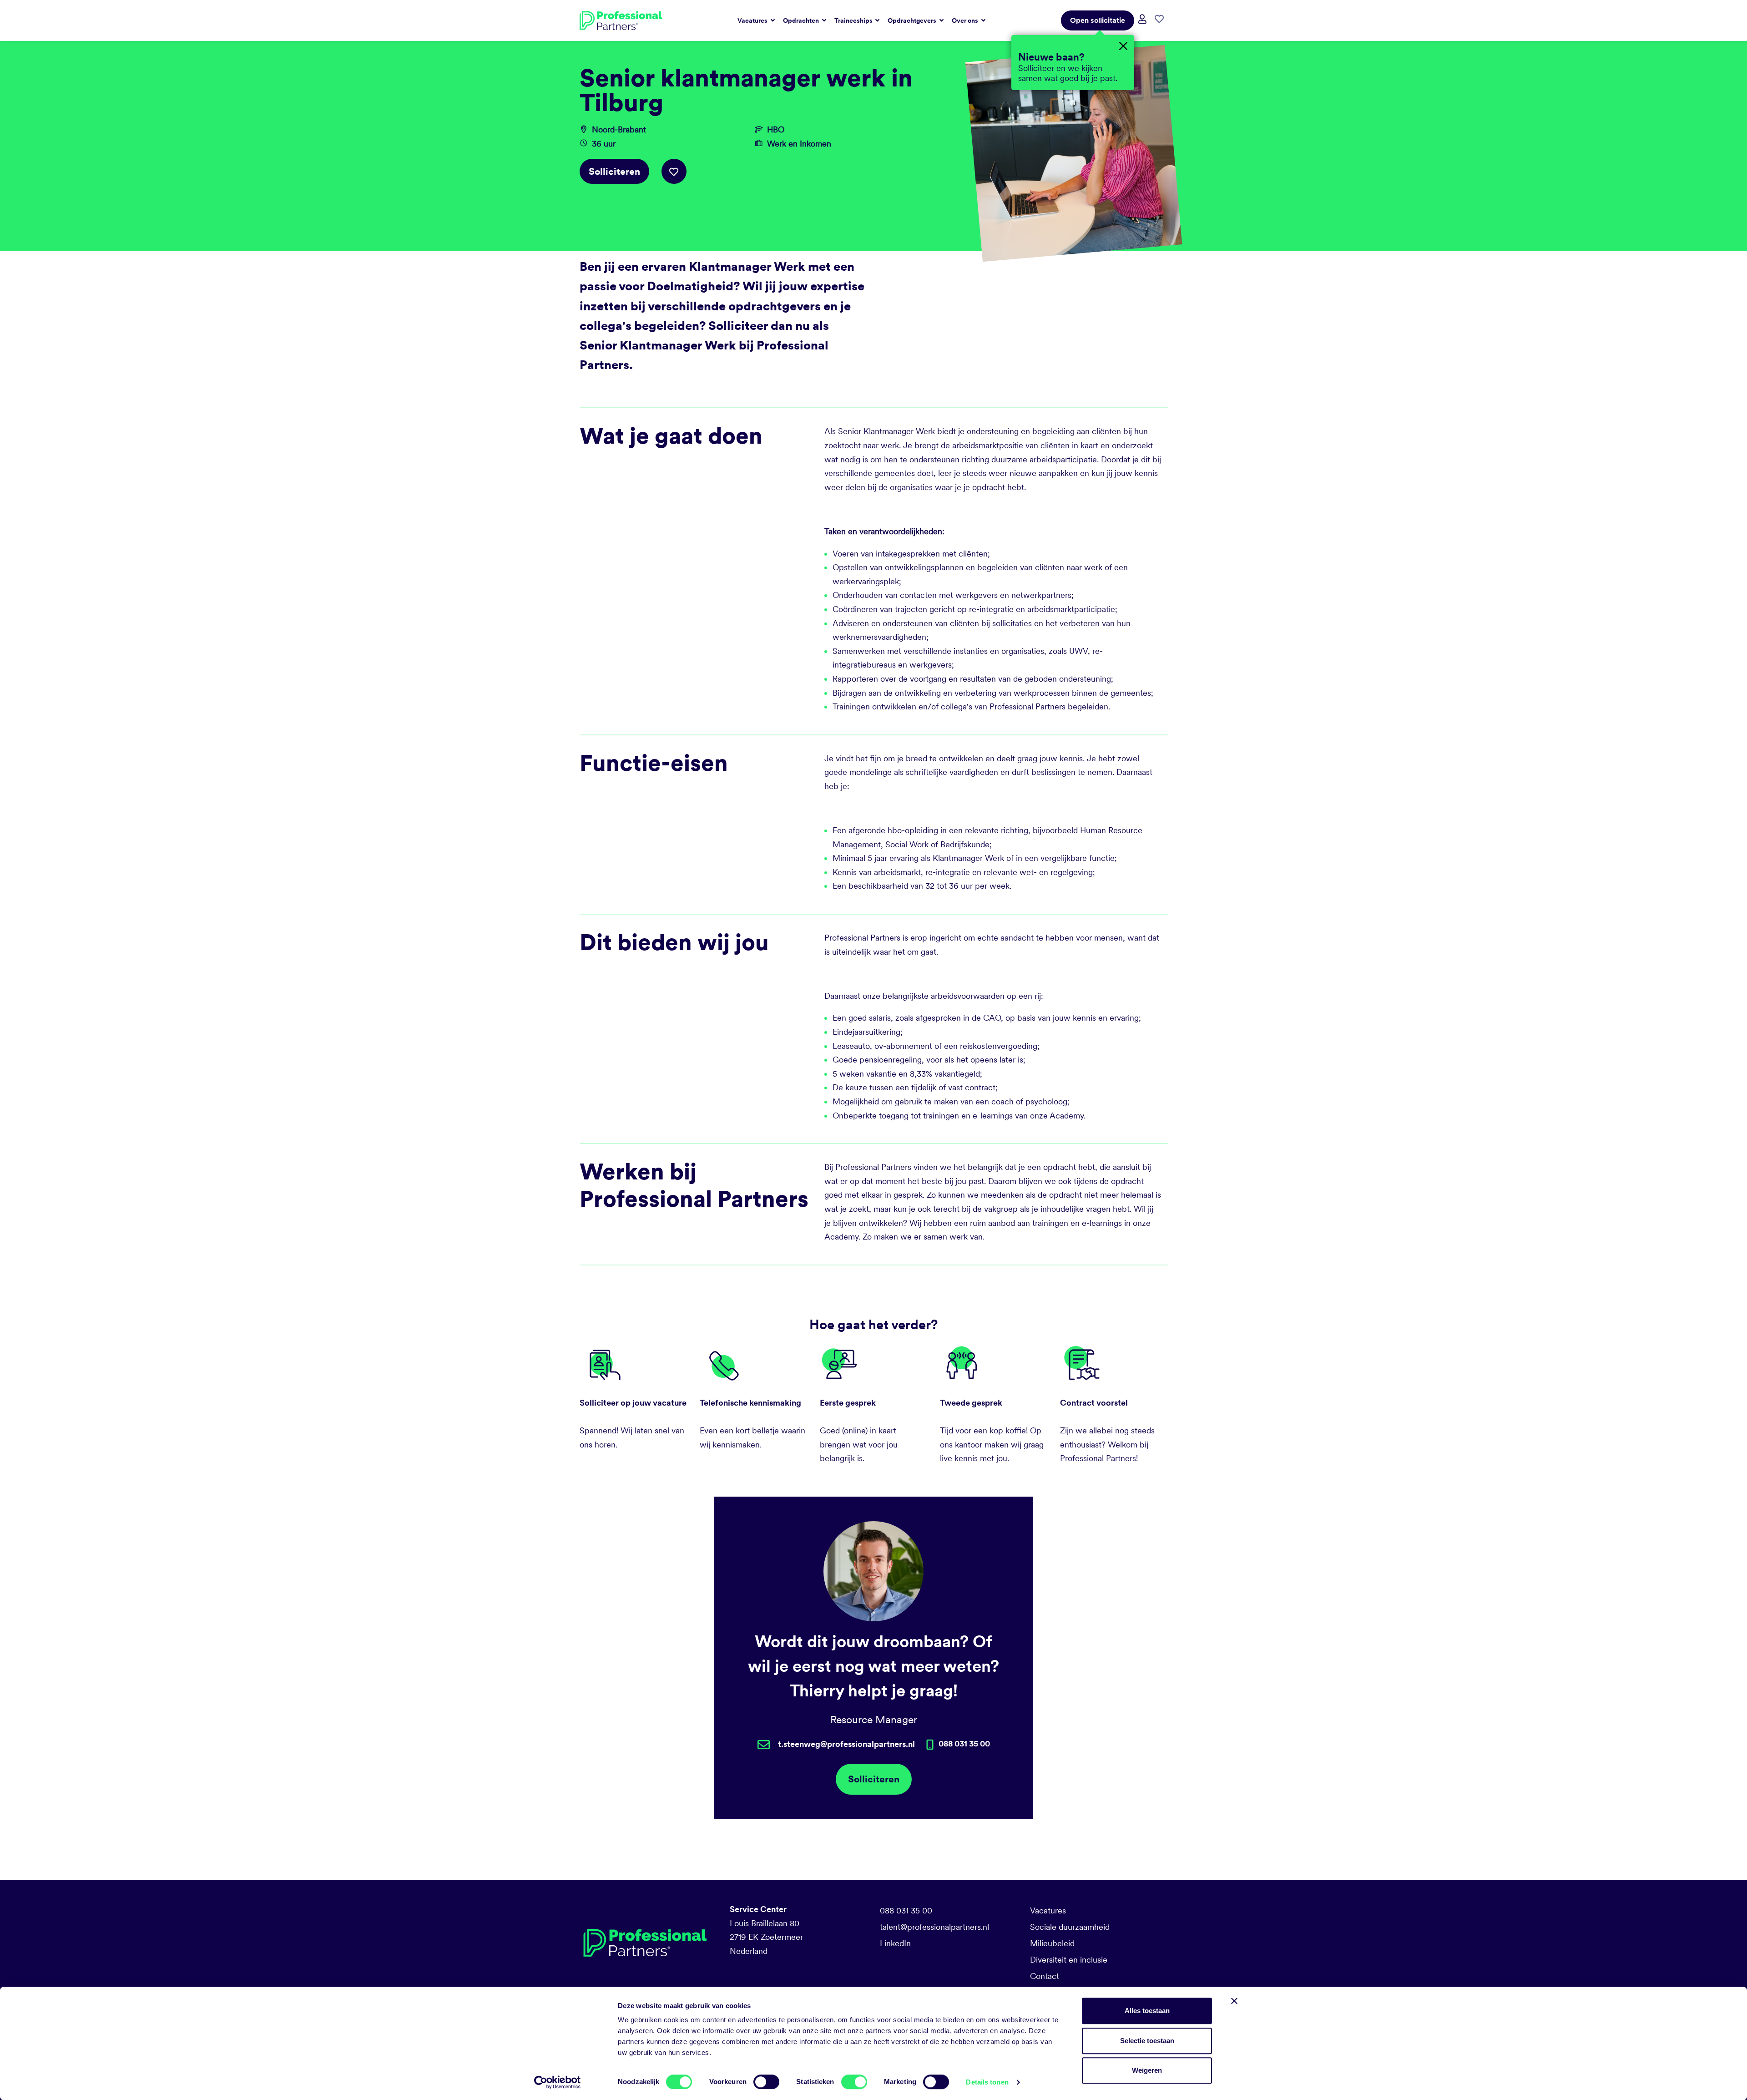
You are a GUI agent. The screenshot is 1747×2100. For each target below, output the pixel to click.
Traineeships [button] (854, 20)
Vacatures (1048, 1910)
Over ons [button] (966, 20)
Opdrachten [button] (802, 20)
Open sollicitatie (1098, 20)
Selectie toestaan (1147, 2041)
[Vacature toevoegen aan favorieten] (674, 171)
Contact (1045, 1976)
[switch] (766, 2082)
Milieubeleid (1052, 1943)
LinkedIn (895, 1943)
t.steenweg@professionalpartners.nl (846, 1744)
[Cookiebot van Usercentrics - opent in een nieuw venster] (558, 2082)
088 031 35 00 (906, 1910)
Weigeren (1147, 2070)
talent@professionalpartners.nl (934, 1927)
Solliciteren (614, 171)
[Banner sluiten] (1234, 2001)
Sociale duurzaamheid (1070, 1927)
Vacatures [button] (753, 20)
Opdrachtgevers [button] (913, 20)
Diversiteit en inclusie (1069, 1960)
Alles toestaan (1147, 2011)
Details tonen (987, 2082)
